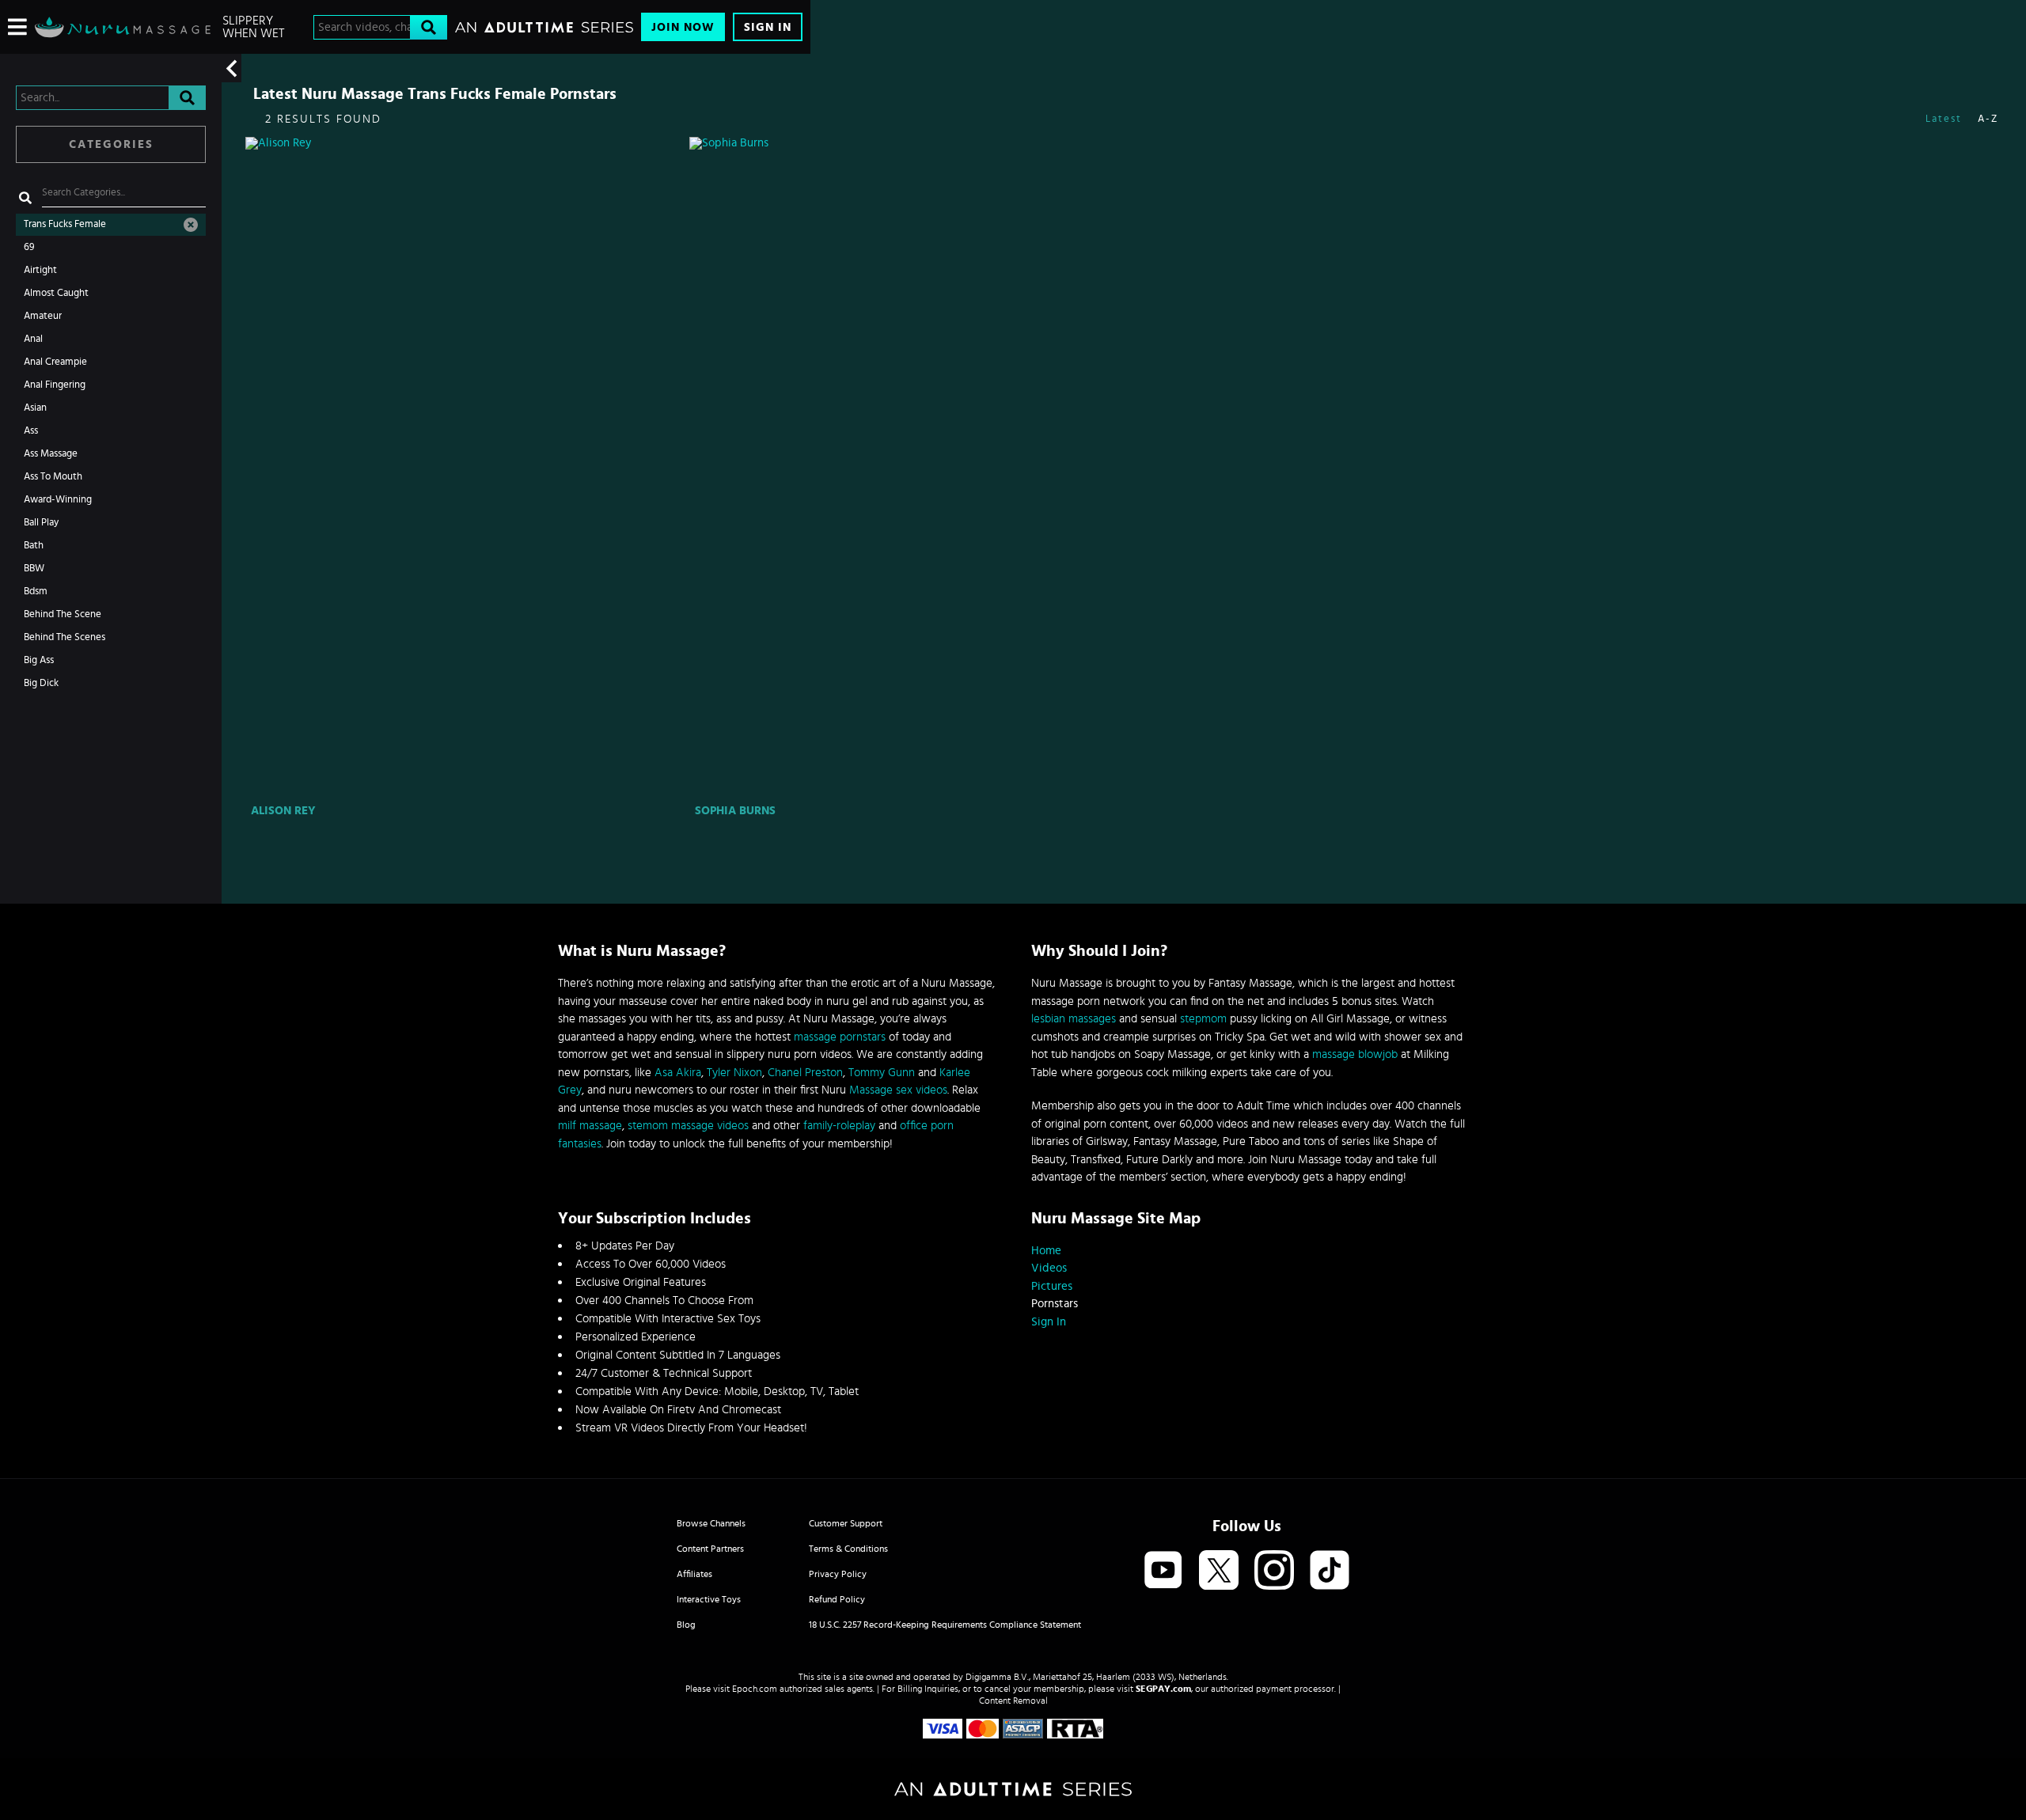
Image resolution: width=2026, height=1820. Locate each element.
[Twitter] (1219, 1571)
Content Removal (1013, 1701)
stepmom (1203, 1019)
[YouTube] (1163, 1571)
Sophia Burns (735, 811)
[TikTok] (1330, 1571)
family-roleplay (839, 1126)
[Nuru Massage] (123, 27)
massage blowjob (1355, 1054)
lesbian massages (1074, 1019)
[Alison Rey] (466, 468)
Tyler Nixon (734, 1073)
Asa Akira (678, 1073)
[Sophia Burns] (910, 468)
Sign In (768, 27)
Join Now (683, 27)
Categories (111, 144)
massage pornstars (840, 1037)
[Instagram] (1274, 1571)
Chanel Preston (805, 1073)
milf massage (590, 1126)
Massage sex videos (898, 1090)
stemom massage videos (688, 1126)
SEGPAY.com (1163, 1689)
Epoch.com (755, 1689)
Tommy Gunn (882, 1073)
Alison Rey (283, 811)
